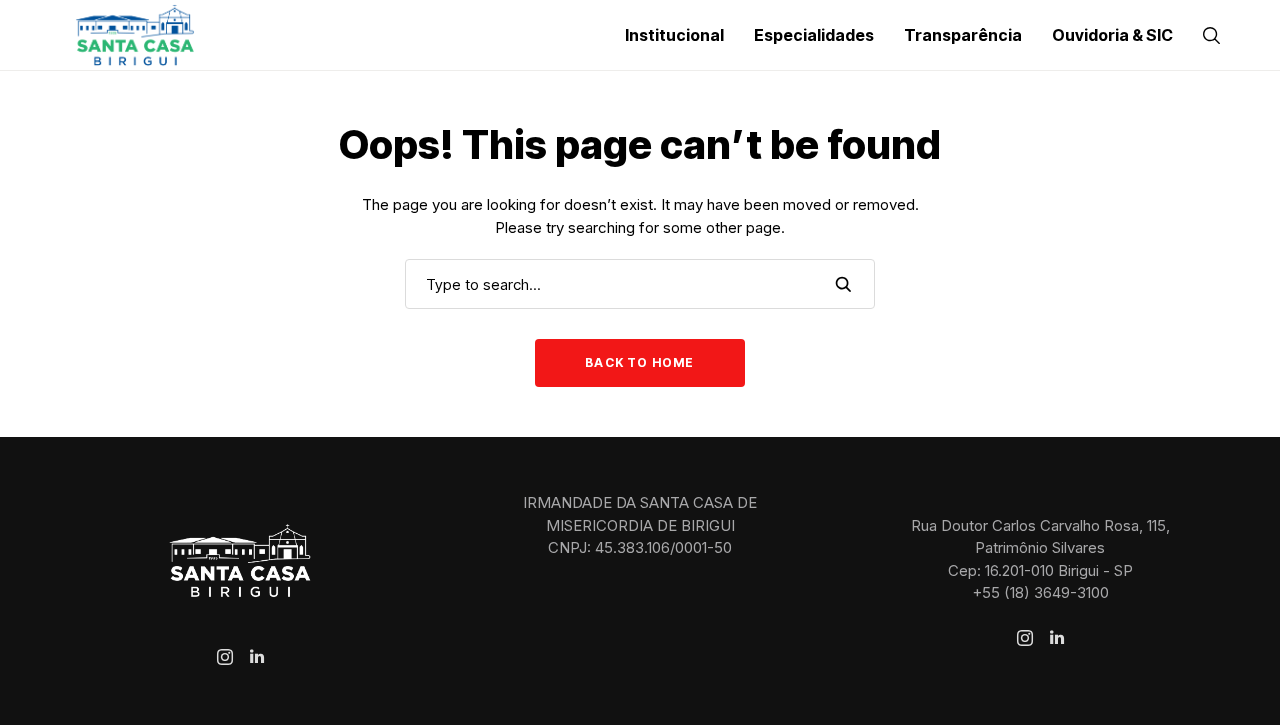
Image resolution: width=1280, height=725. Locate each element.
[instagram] (225, 657)
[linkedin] (257, 657)
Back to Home (639, 362)
